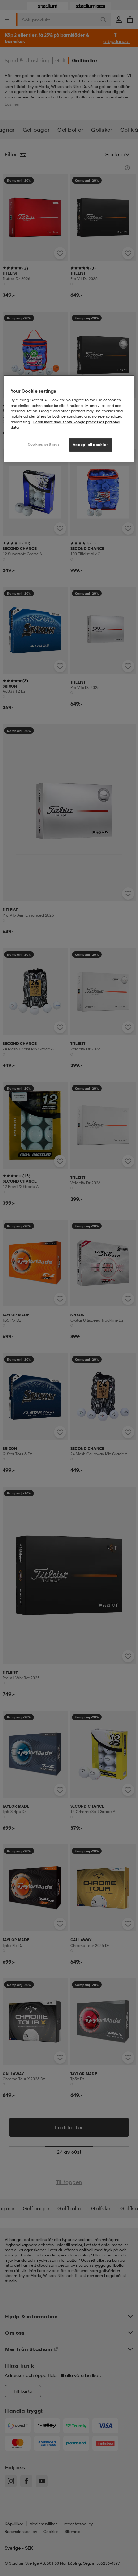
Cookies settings (44, 444)
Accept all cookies (91, 445)
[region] (69, 418)
